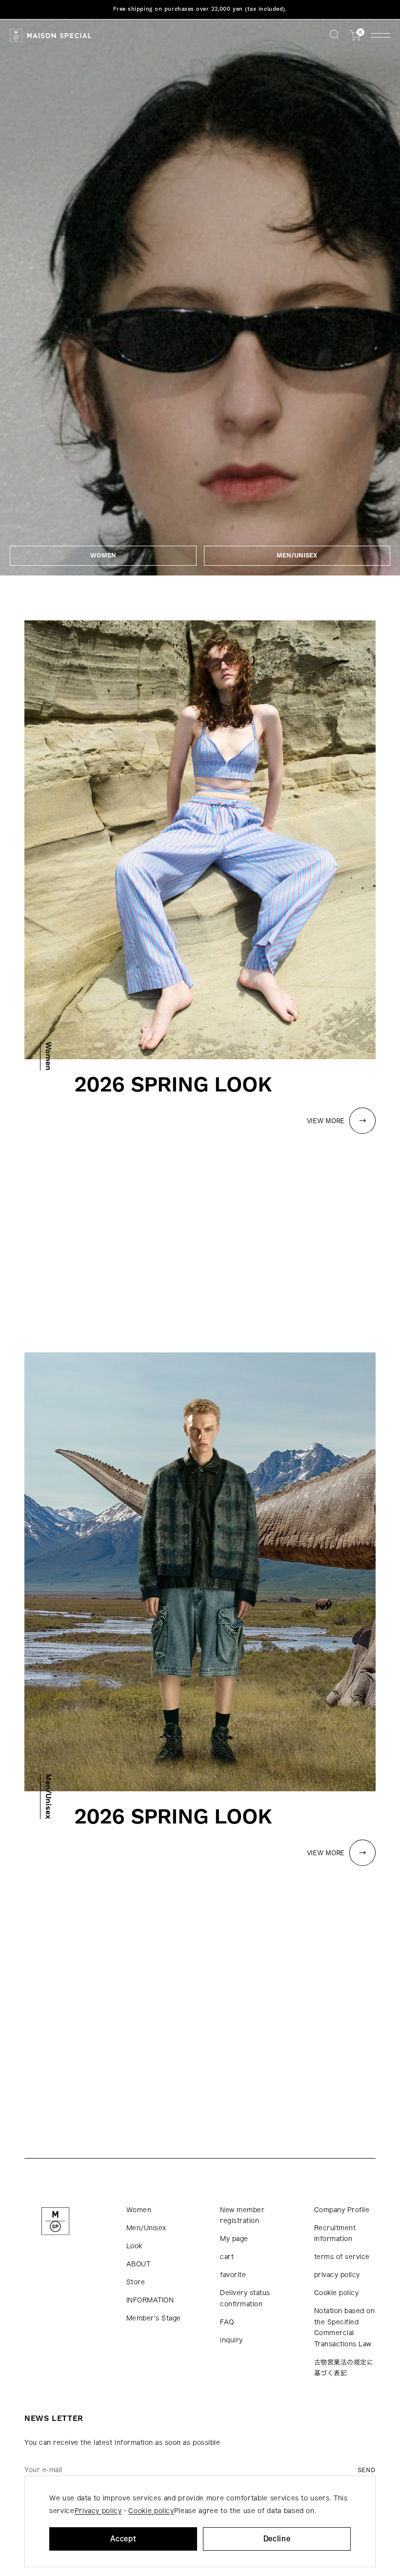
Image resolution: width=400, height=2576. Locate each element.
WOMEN (103, 555)
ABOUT (139, 2264)
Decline (277, 2539)
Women (139, 2210)
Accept (123, 2539)
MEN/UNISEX (297, 555)
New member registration (242, 2216)
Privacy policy (98, 2511)
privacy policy (337, 2275)
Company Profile (342, 2210)
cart (227, 2257)
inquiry (231, 2340)
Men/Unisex (146, 2228)
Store (136, 2282)
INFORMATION (150, 2300)
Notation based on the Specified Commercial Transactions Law (345, 2328)
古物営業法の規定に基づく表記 (344, 2368)
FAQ (227, 2322)
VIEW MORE (326, 1121)
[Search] (334, 35)
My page (234, 2239)
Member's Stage (154, 2318)
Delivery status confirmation (245, 2299)
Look (134, 2246)
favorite (233, 2275)
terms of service (342, 2257)
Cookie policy (337, 2293)
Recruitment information (335, 2234)
